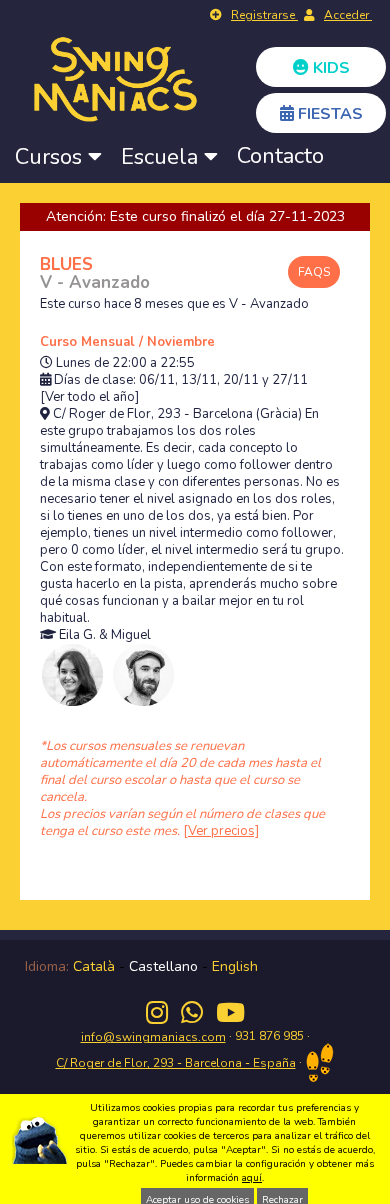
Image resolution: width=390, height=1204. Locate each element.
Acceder (348, 15)
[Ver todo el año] (89, 397)
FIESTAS (328, 114)
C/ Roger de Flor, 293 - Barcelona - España (176, 1063)
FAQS (314, 272)
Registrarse (264, 15)
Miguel (131, 635)
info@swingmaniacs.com (153, 1037)
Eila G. (77, 635)
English (235, 966)
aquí (252, 1178)
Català (94, 966)
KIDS (329, 68)
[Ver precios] (221, 831)
